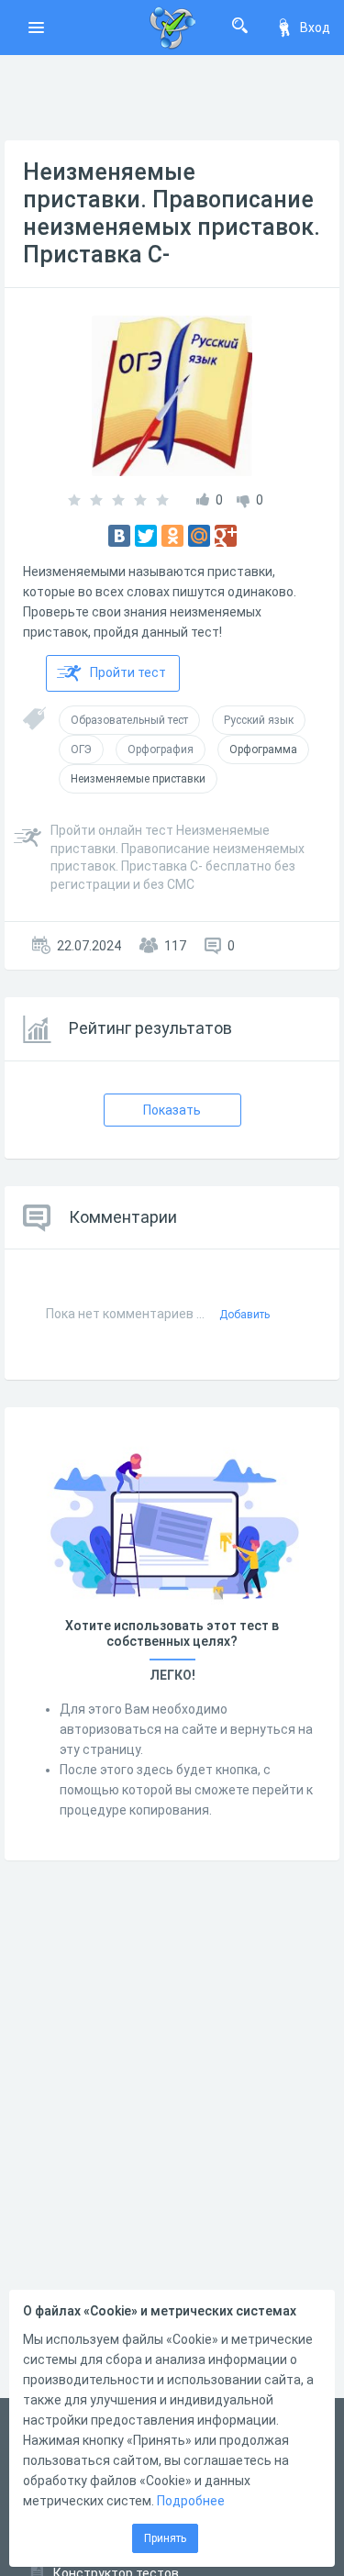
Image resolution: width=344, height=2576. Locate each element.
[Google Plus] (226, 536)
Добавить (244, 1315)
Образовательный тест (129, 720)
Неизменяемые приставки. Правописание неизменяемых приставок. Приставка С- (172, 213)
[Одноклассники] (172, 536)
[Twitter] (146, 536)
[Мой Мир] (199, 536)
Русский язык (259, 720)
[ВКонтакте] (119, 536)
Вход (315, 28)
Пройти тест (128, 672)
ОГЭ (81, 749)
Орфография (161, 749)
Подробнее (191, 2501)
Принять (165, 2538)
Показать (172, 1110)
